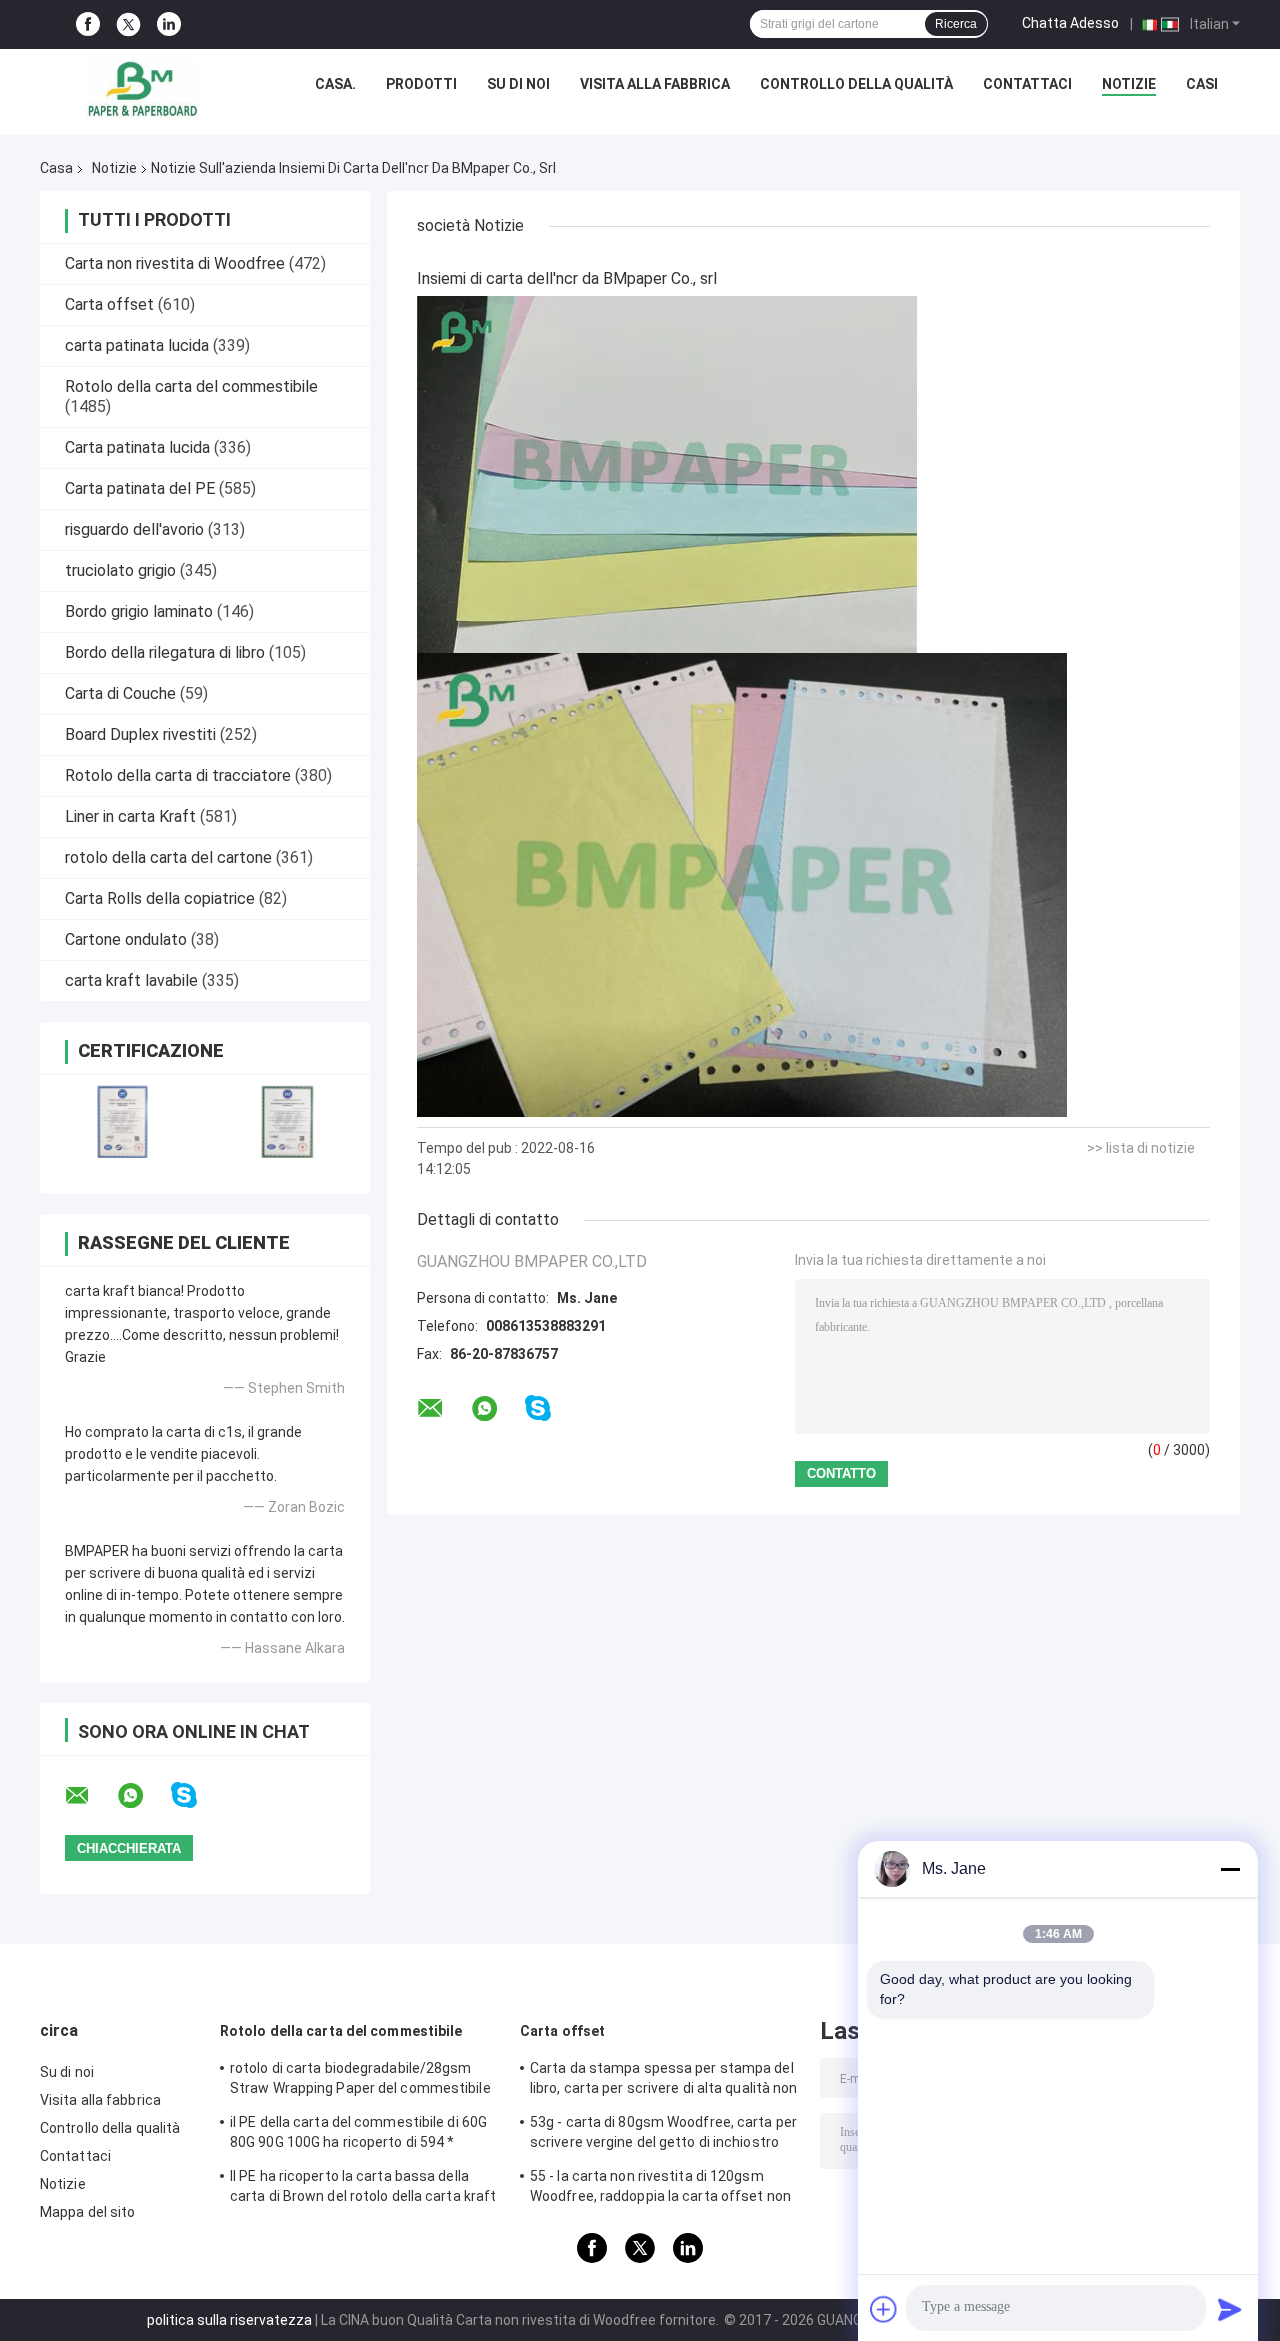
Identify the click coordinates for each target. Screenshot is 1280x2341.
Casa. (335, 84)
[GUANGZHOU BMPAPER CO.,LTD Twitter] (128, 25)
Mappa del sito (87, 2212)
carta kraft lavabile (131, 980)
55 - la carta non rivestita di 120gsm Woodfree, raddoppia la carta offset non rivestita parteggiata (660, 2189)
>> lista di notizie (1141, 1148)
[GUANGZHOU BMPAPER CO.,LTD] (142, 89)
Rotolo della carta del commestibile (191, 386)
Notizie (1129, 84)
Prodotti (421, 84)
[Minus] (1230, 1869)
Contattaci (1027, 84)
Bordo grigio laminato (139, 611)
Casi (1202, 84)
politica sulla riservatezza (229, 2320)
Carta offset (109, 304)
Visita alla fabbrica (655, 84)
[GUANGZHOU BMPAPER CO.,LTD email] (90, 1796)
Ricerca (956, 24)
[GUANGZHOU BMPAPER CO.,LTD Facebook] (88, 24)
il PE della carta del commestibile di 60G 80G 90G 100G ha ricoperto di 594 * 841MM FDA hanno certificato (358, 2135)
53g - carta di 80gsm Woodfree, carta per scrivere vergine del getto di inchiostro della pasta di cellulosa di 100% (663, 2135)
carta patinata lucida (137, 345)
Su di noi (518, 84)
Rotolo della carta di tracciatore (178, 775)
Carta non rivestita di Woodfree (175, 263)
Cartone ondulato (126, 939)
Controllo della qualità (856, 84)
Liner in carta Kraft (130, 816)
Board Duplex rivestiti (140, 734)
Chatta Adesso (1070, 23)
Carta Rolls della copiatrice (160, 898)
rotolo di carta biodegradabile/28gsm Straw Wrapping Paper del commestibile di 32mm (360, 2081)
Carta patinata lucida (137, 447)
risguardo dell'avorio (134, 529)
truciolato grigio (120, 570)
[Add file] (884, 2309)
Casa (56, 168)
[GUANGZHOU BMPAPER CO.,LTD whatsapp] (143, 1796)
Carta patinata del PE (140, 488)
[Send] (1230, 2309)
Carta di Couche (120, 693)
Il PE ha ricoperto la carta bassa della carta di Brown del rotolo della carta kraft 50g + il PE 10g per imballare (363, 2189)
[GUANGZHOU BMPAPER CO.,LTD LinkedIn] (169, 24)
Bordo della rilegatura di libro (165, 652)
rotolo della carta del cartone (168, 857)
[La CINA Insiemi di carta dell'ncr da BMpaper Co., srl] (667, 474)
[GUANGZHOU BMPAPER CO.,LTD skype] (196, 1795)
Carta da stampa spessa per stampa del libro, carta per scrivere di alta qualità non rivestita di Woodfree (664, 2081)
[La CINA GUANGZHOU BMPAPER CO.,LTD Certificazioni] (122, 1121)
